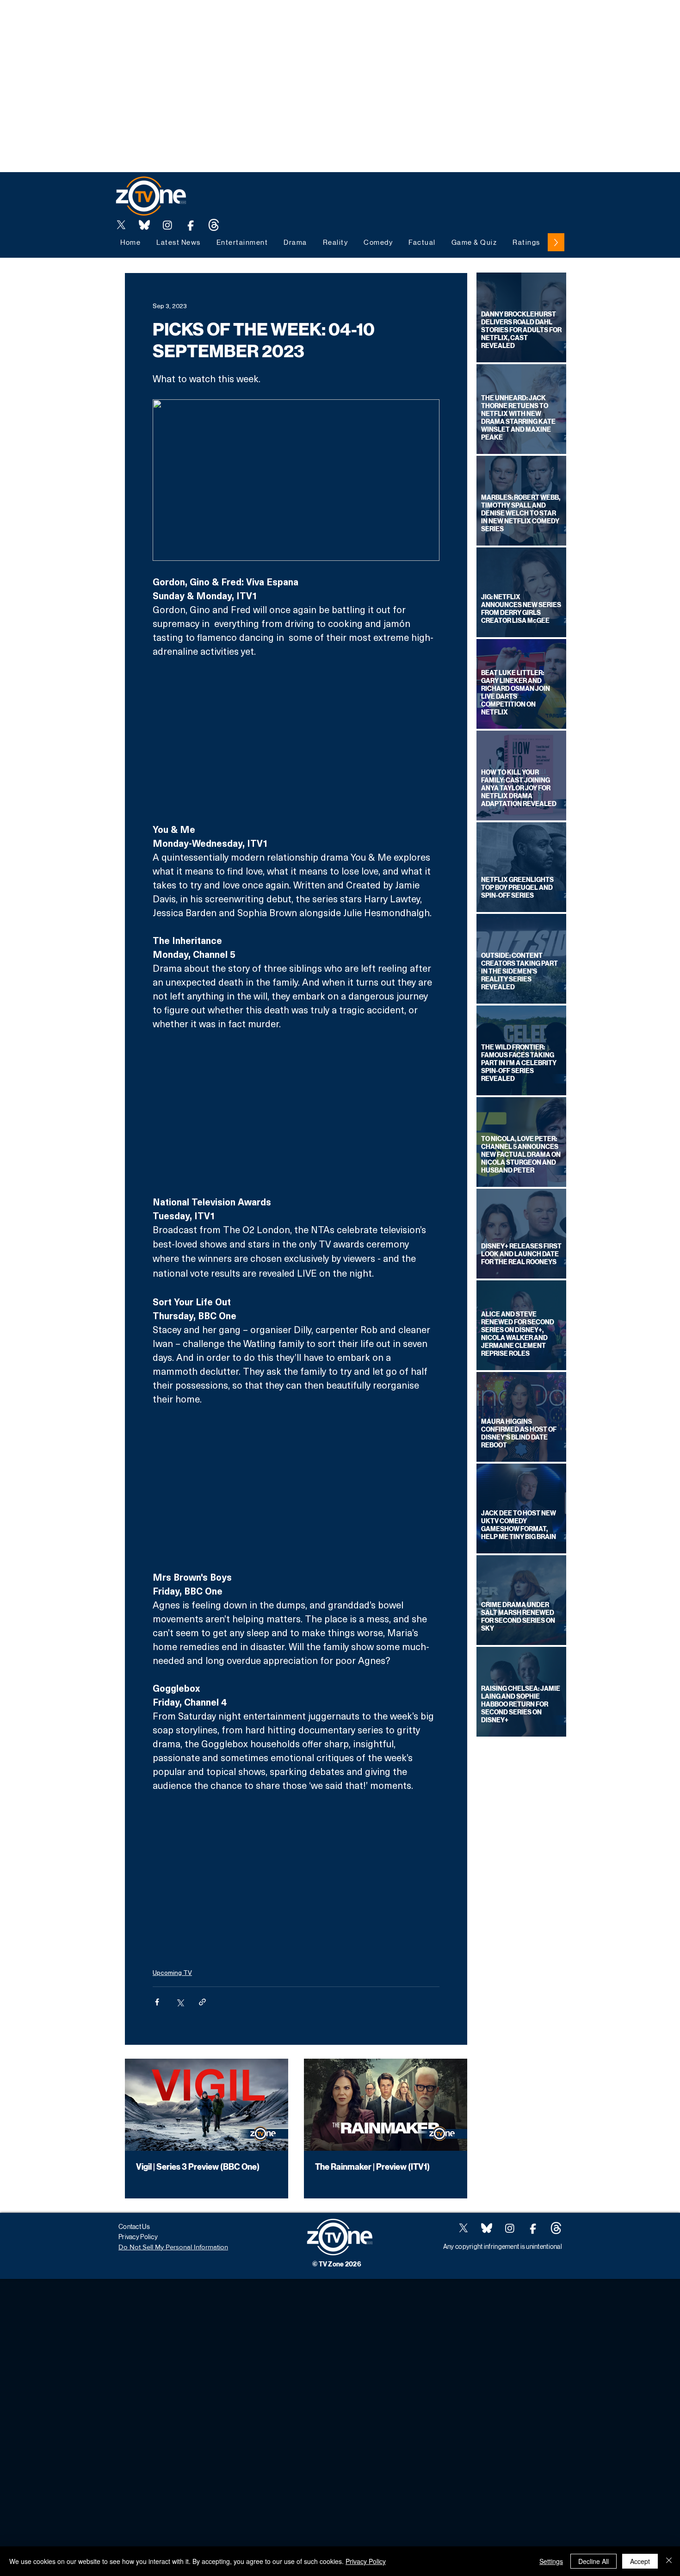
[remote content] (296, 740)
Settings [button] (551, 2561)
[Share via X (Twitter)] (180, 2002)
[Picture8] (144, 225)
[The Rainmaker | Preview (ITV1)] (386, 2105)
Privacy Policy (366, 2561)
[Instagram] (167, 225)
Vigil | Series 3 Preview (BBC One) (198, 2167)
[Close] (669, 2561)
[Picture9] (214, 225)
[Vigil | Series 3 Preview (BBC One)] (207, 2105)
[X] (121, 225)
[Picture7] (191, 225)
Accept (640, 2561)
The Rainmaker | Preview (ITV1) (372, 2167)
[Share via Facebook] (157, 2002)
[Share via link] (202, 2002)
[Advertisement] (168, 21)
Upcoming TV (172, 1972)
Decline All (593, 2561)
